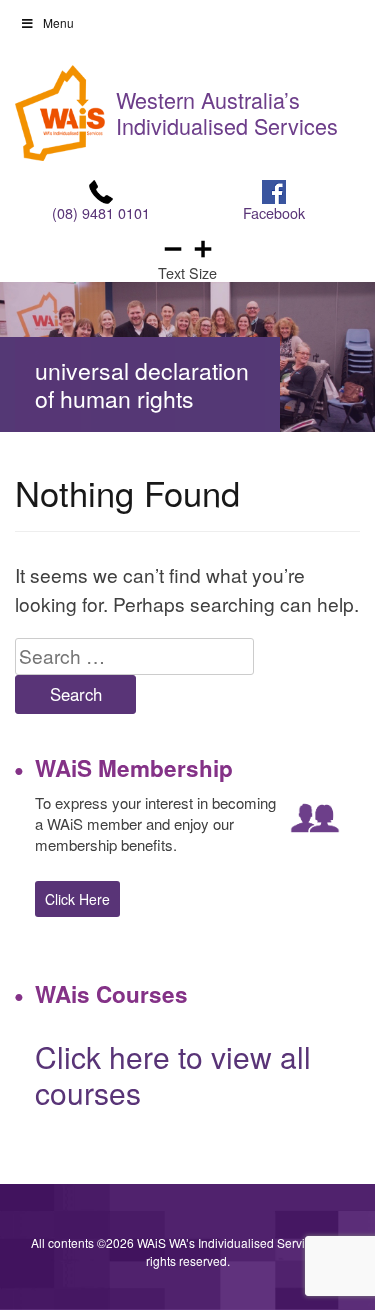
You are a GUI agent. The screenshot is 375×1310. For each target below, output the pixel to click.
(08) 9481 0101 (101, 212)
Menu (58, 22)
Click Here (77, 899)
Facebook (274, 212)
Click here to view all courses (173, 1074)
